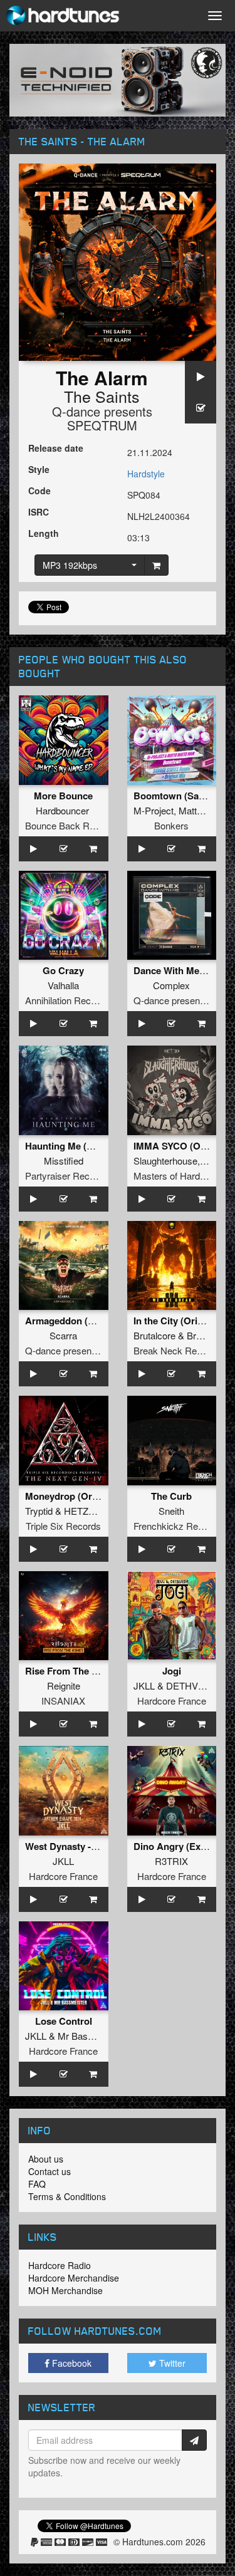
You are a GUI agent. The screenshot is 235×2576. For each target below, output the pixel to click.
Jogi (172, 1671)
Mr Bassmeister (91, 2036)
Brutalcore (154, 1335)
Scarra (63, 1335)
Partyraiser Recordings (72, 1176)
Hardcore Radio (60, 2265)
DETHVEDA (191, 1685)
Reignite (64, 1685)
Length (44, 533)
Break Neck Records (177, 1350)
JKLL (144, 1685)
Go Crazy (63, 970)
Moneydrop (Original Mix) (81, 1496)
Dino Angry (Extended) (184, 1846)
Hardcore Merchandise (74, 2278)
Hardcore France (172, 1701)
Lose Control (64, 2021)
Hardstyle (146, 474)
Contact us (50, 2171)
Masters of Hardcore (176, 1176)
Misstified (64, 1161)
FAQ (37, 2184)
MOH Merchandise (65, 2290)
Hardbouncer (62, 810)
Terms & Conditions (67, 2196)
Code (39, 491)
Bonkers (171, 825)
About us (46, 2159)
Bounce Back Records (71, 825)
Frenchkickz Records (177, 1526)
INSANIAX (63, 1701)
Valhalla (63, 985)
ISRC (39, 512)
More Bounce (63, 796)
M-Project (154, 810)
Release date (56, 448)
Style (39, 469)
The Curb (171, 1496)
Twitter (171, 2363)
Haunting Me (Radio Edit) (80, 1146)
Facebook (70, 2363)
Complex (171, 985)
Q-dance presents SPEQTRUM (102, 418)
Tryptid (39, 1511)
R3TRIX (171, 1861)
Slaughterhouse (165, 1161)
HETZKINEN (91, 1511)
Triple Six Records (63, 1526)
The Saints (102, 396)
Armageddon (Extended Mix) (88, 1321)
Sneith (171, 1511)
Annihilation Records (67, 1000)
